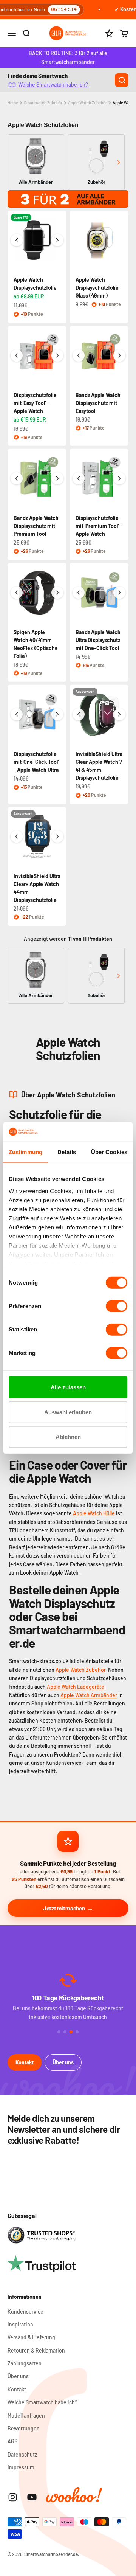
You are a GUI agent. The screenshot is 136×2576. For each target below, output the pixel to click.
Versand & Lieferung (31, 2337)
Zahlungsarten (25, 2363)
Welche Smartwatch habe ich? (53, 85)
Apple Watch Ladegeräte (76, 1687)
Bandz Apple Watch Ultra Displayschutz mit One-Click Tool (98, 640)
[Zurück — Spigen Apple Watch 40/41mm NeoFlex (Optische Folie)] (17, 593)
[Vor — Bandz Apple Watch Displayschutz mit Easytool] (119, 355)
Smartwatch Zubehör (43, 103)
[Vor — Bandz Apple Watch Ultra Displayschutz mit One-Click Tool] (119, 593)
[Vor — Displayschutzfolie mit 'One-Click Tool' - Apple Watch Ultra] (57, 714)
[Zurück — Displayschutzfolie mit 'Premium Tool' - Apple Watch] (79, 478)
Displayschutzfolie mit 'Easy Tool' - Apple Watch (35, 403)
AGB (13, 2441)
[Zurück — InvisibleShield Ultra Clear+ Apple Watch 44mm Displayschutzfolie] (17, 836)
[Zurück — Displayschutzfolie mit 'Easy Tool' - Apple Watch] (17, 355)
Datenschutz (22, 2454)
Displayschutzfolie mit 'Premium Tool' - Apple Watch (99, 526)
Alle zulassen (68, 1387)
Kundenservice (25, 2311)
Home (13, 103)
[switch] (117, 1306)
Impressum (21, 2467)
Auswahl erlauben (68, 1412)
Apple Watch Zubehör (87, 103)
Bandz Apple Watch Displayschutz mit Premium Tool (36, 526)
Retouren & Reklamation (36, 2350)
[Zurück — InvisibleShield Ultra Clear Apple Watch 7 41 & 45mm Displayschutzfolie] (79, 714)
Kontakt (25, 2062)
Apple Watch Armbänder (89, 1695)
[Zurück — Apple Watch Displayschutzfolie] (17, 240)
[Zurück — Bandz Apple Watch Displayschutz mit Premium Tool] (17, 478)
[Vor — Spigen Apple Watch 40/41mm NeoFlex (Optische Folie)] (57, 593)
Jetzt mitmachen (64, 1908)
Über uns (63, 2062)
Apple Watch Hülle (94, 1513)
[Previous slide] (18, 162)
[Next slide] (118, 162)
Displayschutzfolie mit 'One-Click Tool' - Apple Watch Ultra (36, 762)
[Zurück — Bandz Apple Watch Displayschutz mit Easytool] (79, 355)
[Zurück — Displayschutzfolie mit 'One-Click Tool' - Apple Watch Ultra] (17, 714)
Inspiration (20, 2324)
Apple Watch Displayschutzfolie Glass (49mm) (97, 288)
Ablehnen (68, 1437)
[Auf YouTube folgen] (32, 2497)
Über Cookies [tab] (109, 1152)
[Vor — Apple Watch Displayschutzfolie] (57, 240)
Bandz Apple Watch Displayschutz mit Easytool (98, 403)
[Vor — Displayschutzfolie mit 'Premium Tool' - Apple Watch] (119, 478)
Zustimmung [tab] (25, 1152)
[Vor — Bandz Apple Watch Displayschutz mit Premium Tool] (57, 478)
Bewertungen (24, 2428)
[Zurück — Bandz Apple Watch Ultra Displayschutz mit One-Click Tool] (79, 593)
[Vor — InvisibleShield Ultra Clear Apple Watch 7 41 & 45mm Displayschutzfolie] (119, 714)
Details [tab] (67, 1152)
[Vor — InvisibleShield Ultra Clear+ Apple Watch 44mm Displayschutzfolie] (57, 836)
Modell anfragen (26, 2415)
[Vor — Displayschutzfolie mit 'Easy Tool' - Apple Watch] (57, 355)
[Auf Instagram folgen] (13, 2497)
